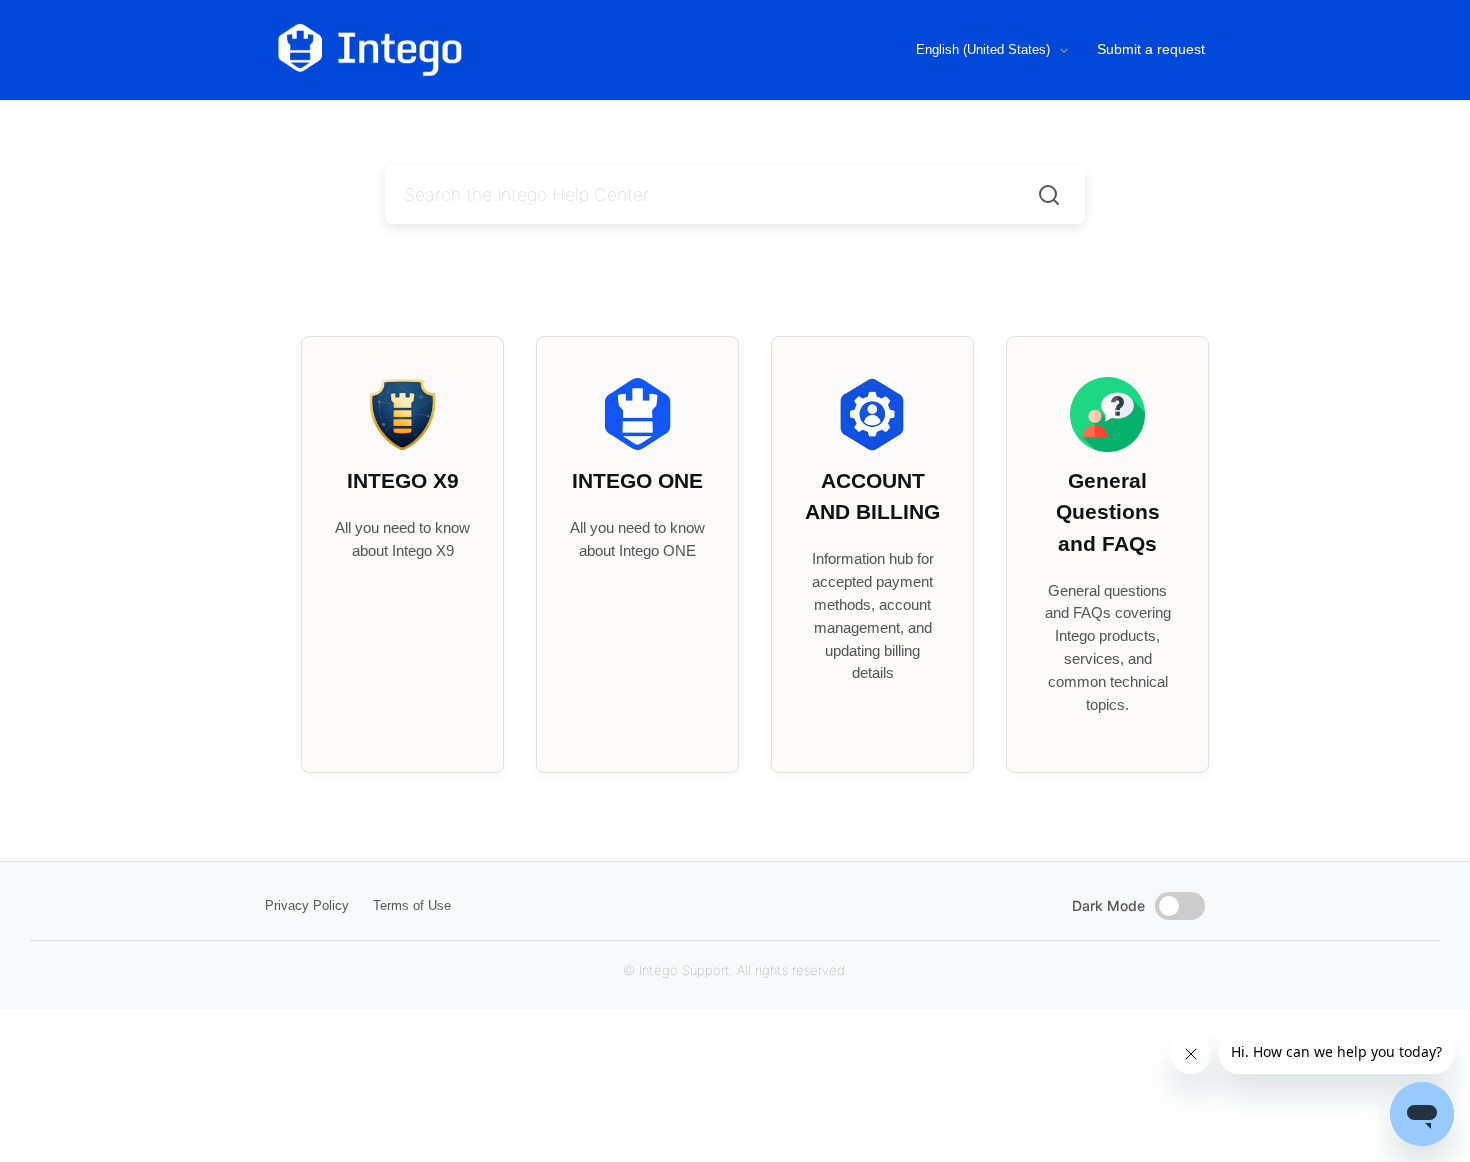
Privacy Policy (307, 905)
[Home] (453, 50)
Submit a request (1151, 49)
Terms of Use (412, 905)
